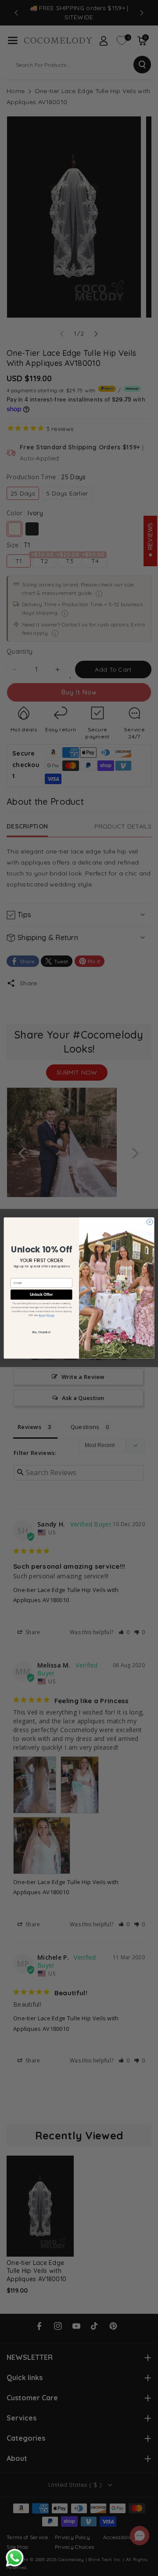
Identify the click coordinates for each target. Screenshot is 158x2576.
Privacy (50, 1315)
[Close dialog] (150, 1222)
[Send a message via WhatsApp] (15, 2558)
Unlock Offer (41, 1294)
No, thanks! (41, 1332)
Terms (42, 1315)
